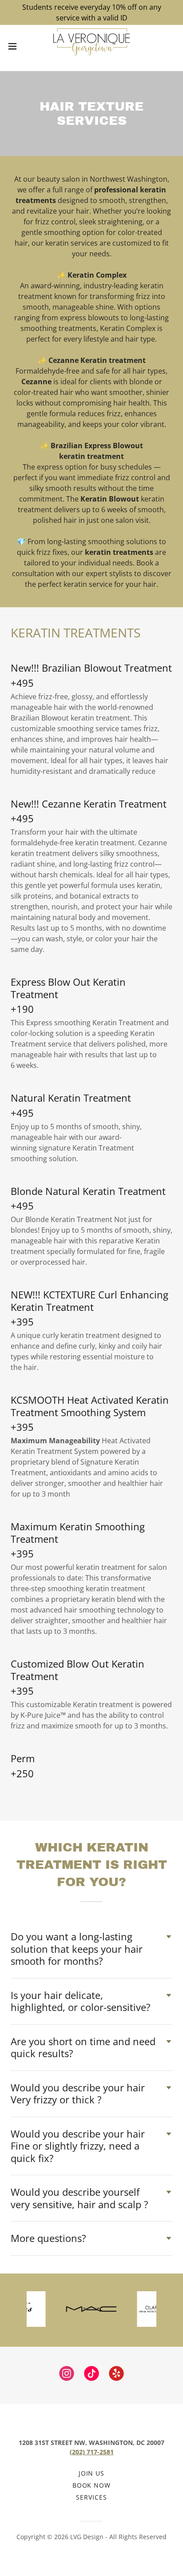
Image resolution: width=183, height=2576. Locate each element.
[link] (92, 46)
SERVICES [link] (91, 2497)
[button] (17, 46)
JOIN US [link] (92, 2473)
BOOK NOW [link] (92, 2485)
